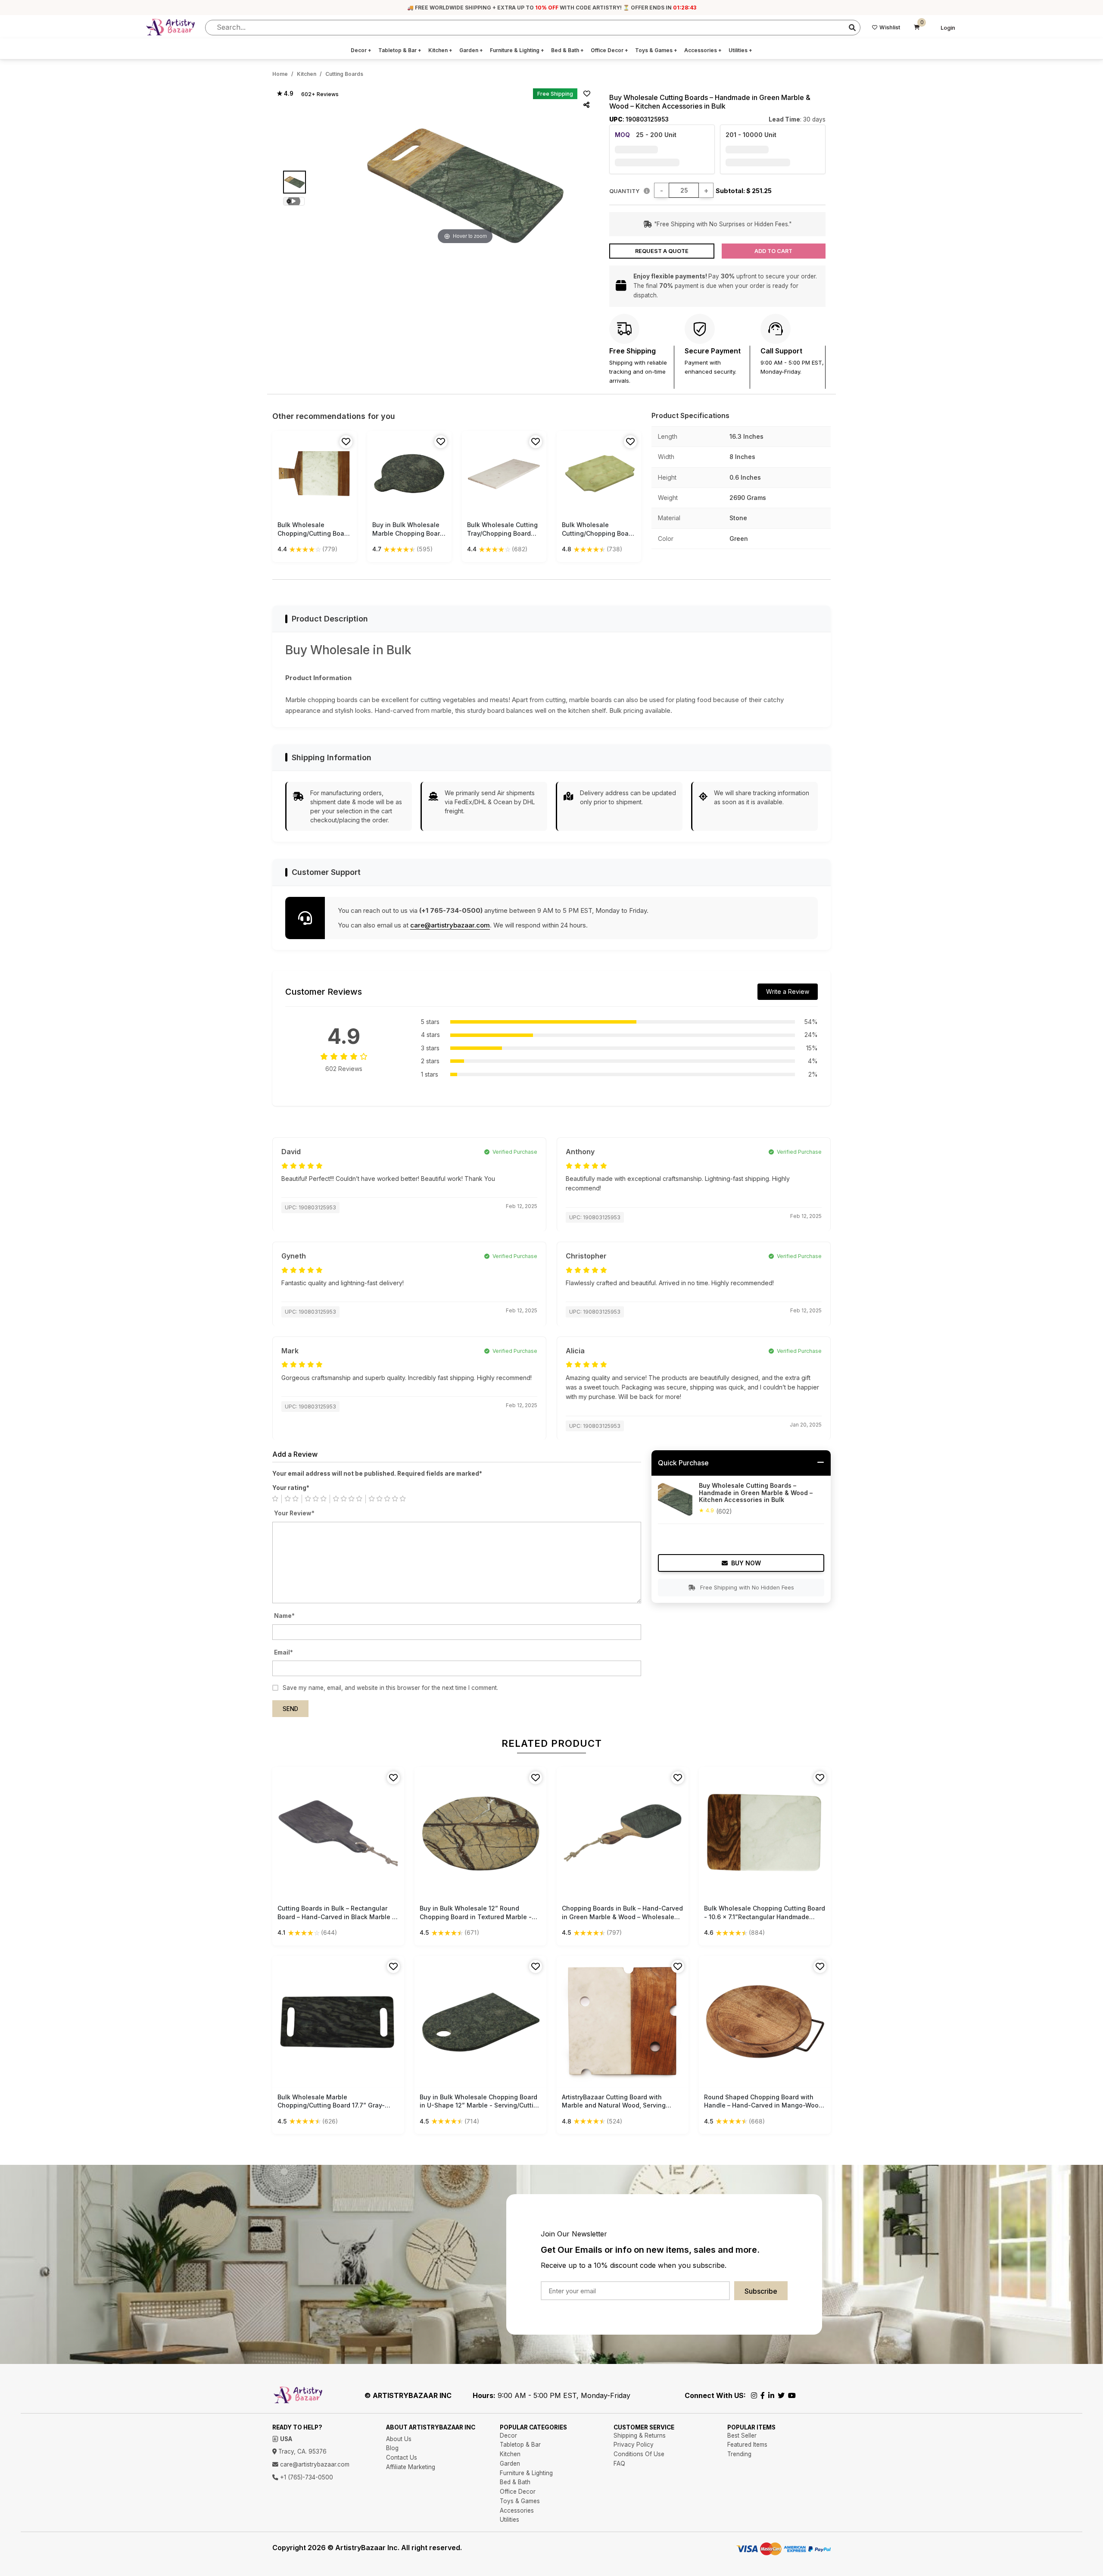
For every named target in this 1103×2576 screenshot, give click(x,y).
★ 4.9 (285, 94)
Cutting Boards (344, 74)
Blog (392, 2448)
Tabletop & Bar (400, 50)
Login (948, 28)
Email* (284, 1652)
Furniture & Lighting (517, 50)
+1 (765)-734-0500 (306, 2477)
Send (290, 1709)
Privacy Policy (634, 2445)
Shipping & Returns (640, 2435)
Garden (471, 50)
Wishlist (890, 27)
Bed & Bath (567, 50)
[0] (917, 28)
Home (280, 74)
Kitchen (440, 50)
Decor (361, 50)
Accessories (703, 50)
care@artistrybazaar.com (450, 925)
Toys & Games (656, 50)
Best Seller (742, 2435)
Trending (739, 2454)
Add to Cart (773, 251)
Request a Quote (662, 251)
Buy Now (746, 1563)
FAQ (619, 2464)
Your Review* (294, 1513)
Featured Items (747, 2445)
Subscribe (761, 2291)
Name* (284, 1616)
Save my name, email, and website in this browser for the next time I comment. (390, 1688)
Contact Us (402, 2457)
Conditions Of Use (639, 2454)
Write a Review (788, 991)
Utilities (740, 50)
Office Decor (609, 50)
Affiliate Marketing (411, 2467)
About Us (399, 2439)
